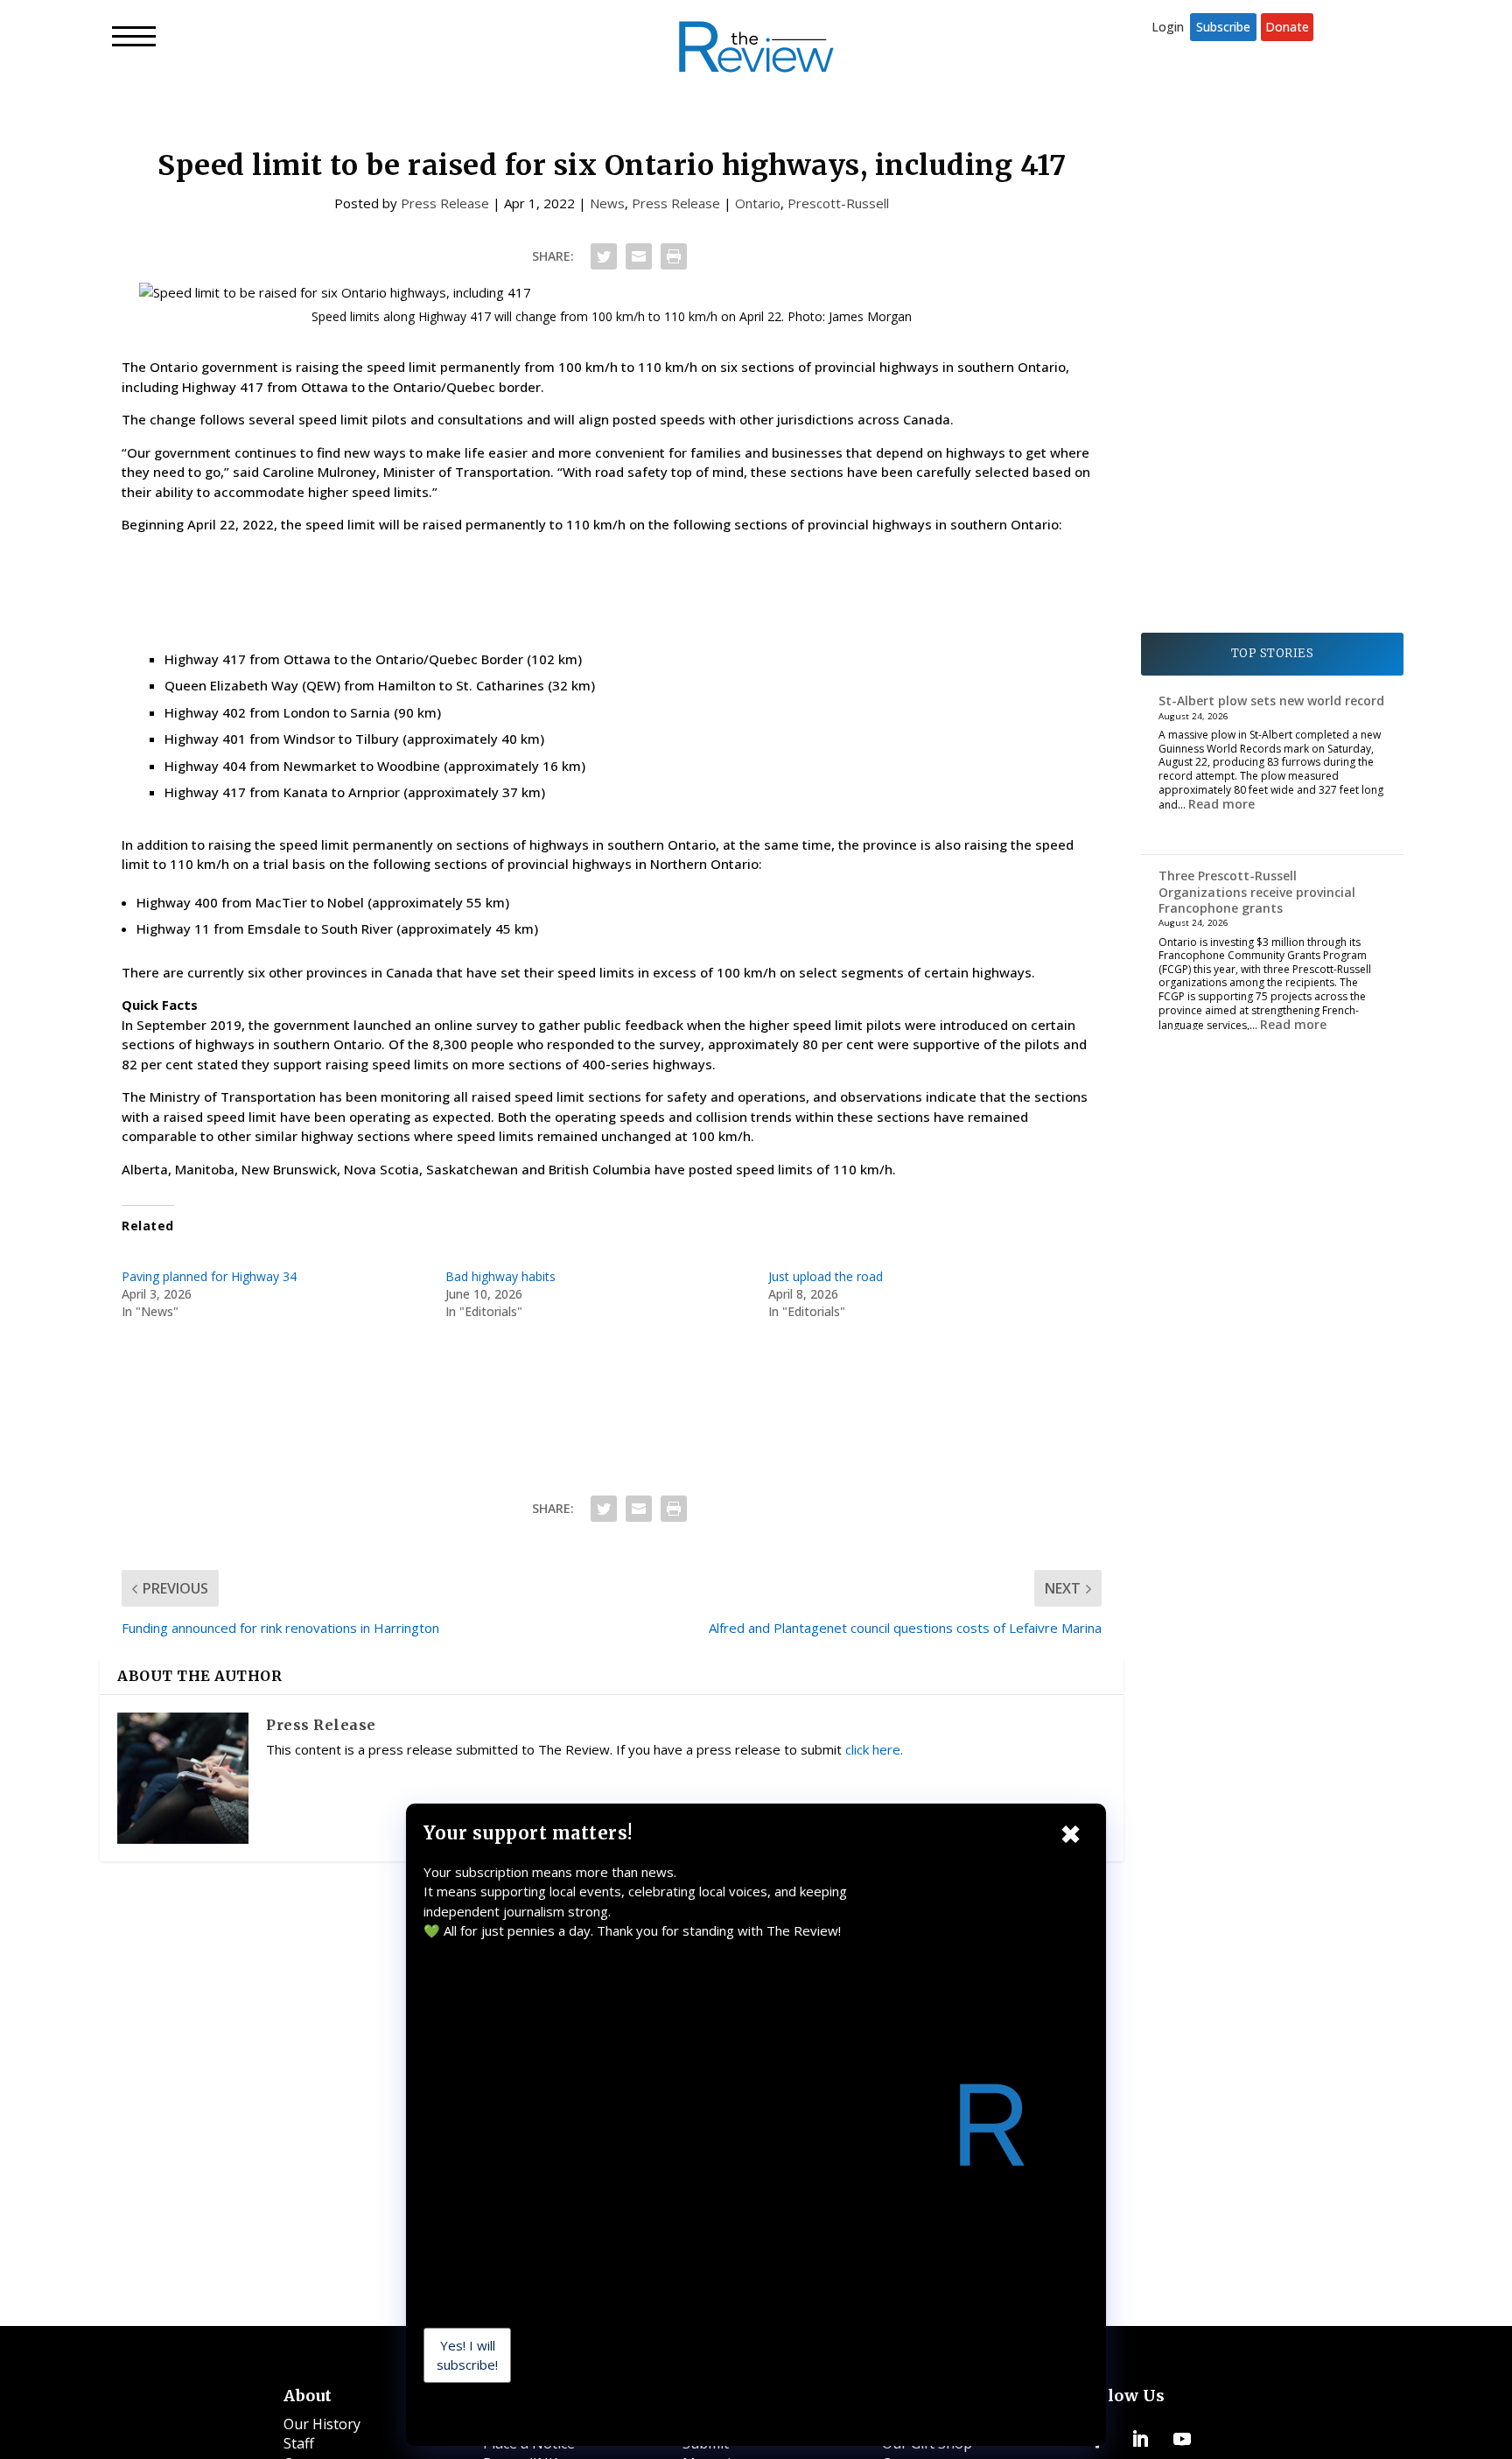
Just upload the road (826, 1276)
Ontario (758, 203)
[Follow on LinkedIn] (1140, 2439)
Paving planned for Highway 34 (209, 1276)
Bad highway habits (500, 1276)
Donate (1287, 27)
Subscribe (1223, 27)
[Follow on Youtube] (1182, 2439)
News (607, 203)
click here (873, 1749)
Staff (299, 2443)
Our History (322, 2424)
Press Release (445, 203)
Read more (1221, 804)
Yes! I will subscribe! (467, 2355)
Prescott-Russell (838, 203)
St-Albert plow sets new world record (1271, 701)
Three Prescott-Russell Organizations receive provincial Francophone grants (1257, 891)
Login (1168, 27)
